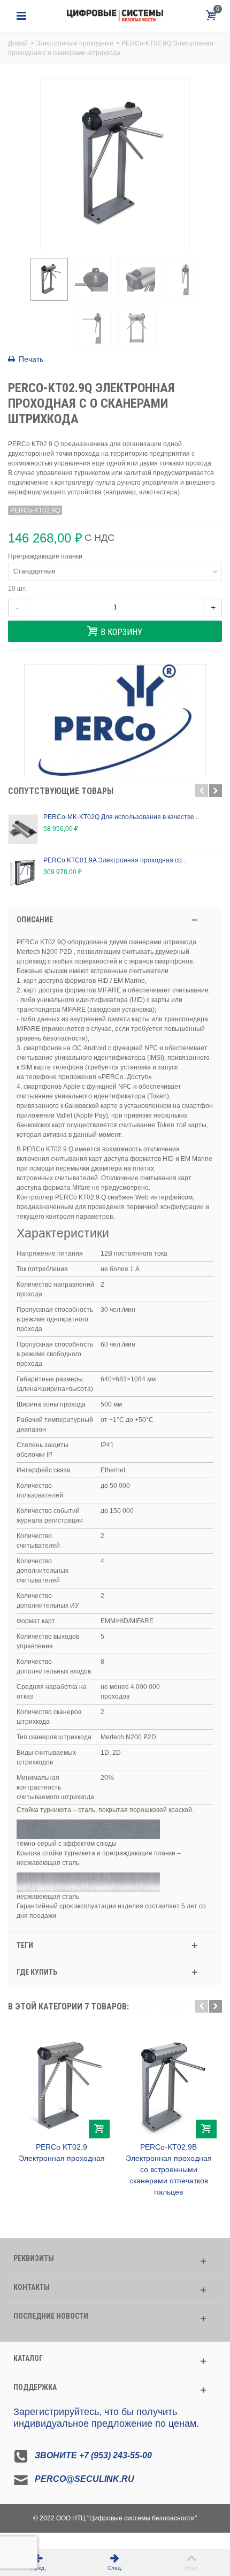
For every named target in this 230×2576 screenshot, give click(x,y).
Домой (18, 43)
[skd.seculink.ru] (115, 16)
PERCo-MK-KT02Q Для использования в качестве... (121, 817)
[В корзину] (99, 2129)
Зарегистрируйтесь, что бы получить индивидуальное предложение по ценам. (106, 2418)
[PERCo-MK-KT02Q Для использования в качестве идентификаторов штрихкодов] (23, 829)
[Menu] (21, 16)
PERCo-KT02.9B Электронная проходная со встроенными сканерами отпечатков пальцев (169, 2169)
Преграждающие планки (46, 556)
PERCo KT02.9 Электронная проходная (62, 2153)
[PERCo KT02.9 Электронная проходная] (62, 2084)
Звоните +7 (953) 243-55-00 (93, 2455)
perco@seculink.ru (85, 2479)
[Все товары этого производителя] (115, 720)
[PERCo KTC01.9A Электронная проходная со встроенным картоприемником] (23, 873)
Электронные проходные (75, 43)
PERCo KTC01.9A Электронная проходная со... (115, 860)
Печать (31, 359)
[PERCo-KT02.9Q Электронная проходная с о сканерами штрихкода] (49, 279)
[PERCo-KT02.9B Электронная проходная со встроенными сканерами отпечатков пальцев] (168, 2084)
